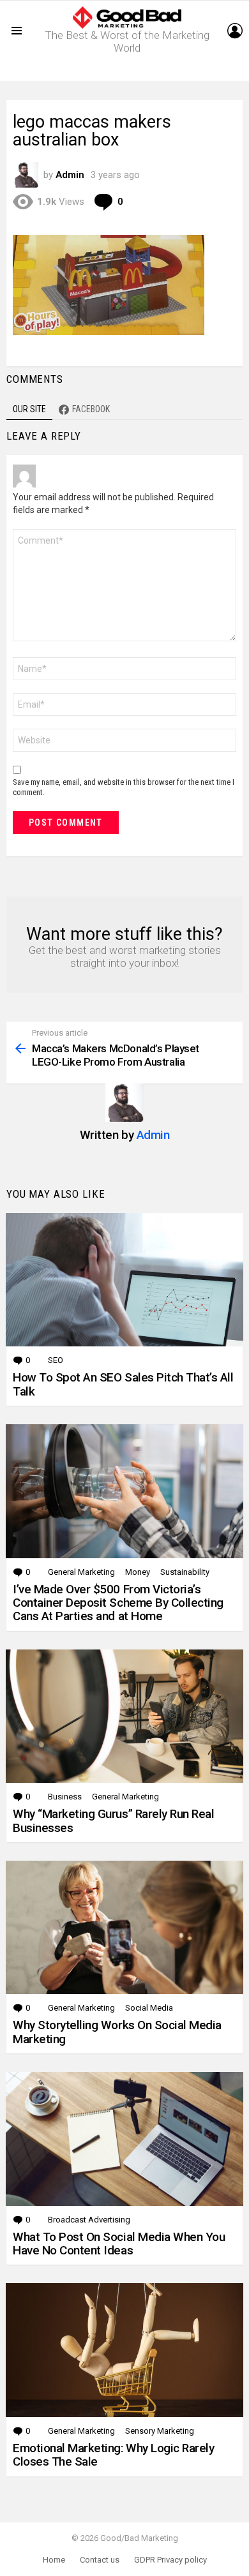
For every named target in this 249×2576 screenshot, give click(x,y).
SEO (56, 1360)
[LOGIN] (235, 31)
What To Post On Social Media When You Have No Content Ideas (119, 2244)
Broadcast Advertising (89, 2220)
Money (138, 1572)
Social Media (149, 2008)
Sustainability (185, 1572)
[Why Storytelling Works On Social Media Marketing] (124, 1928)
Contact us (100, 2560)
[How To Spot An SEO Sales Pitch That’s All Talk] (124, 1280)
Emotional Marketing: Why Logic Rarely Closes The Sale (113, 2455)
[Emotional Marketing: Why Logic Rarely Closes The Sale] (124, 2350)
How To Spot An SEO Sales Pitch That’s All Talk (123, 1384)
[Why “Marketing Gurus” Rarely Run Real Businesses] (124, 1716)
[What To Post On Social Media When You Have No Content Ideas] (124, 2139)
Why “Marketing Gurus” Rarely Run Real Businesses (113, 1820)
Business (65, 1797)
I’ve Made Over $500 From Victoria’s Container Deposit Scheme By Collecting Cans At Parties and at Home (118, 1603)
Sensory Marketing (160, 2431)
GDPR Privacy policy (170, 2560)
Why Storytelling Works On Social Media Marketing (117, 2032)
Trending (128, 71)
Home (54, 2560)
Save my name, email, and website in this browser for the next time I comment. (124, 787)
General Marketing (81, 1572)
